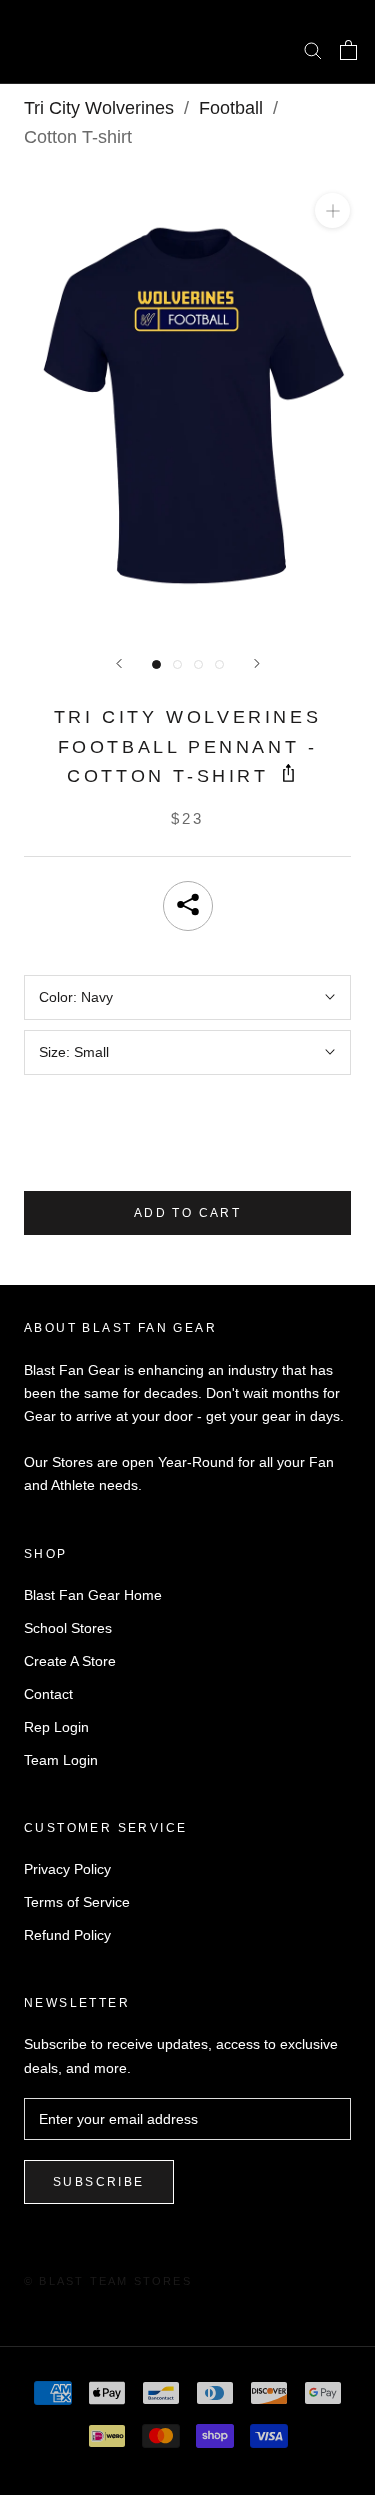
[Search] (313, 49)
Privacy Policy (67, 1869)
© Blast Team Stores (108, 2281)
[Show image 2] (177, 664)
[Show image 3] (198, 664)
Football (231, 108)
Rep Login (56, 1727)
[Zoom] (332, 210)
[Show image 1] (156, 664)
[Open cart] (348, 50)
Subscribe (99, 2182)
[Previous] (119, 663)
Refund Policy (67, 1935)
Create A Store (70, 1661)
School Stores (68, 1628)
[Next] (257, 663)
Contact (48, 1694)
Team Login (61, 1760)
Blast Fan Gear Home (93, 1595)
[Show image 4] (219, 664)
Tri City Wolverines (99, 108)
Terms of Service (77, 1902)
